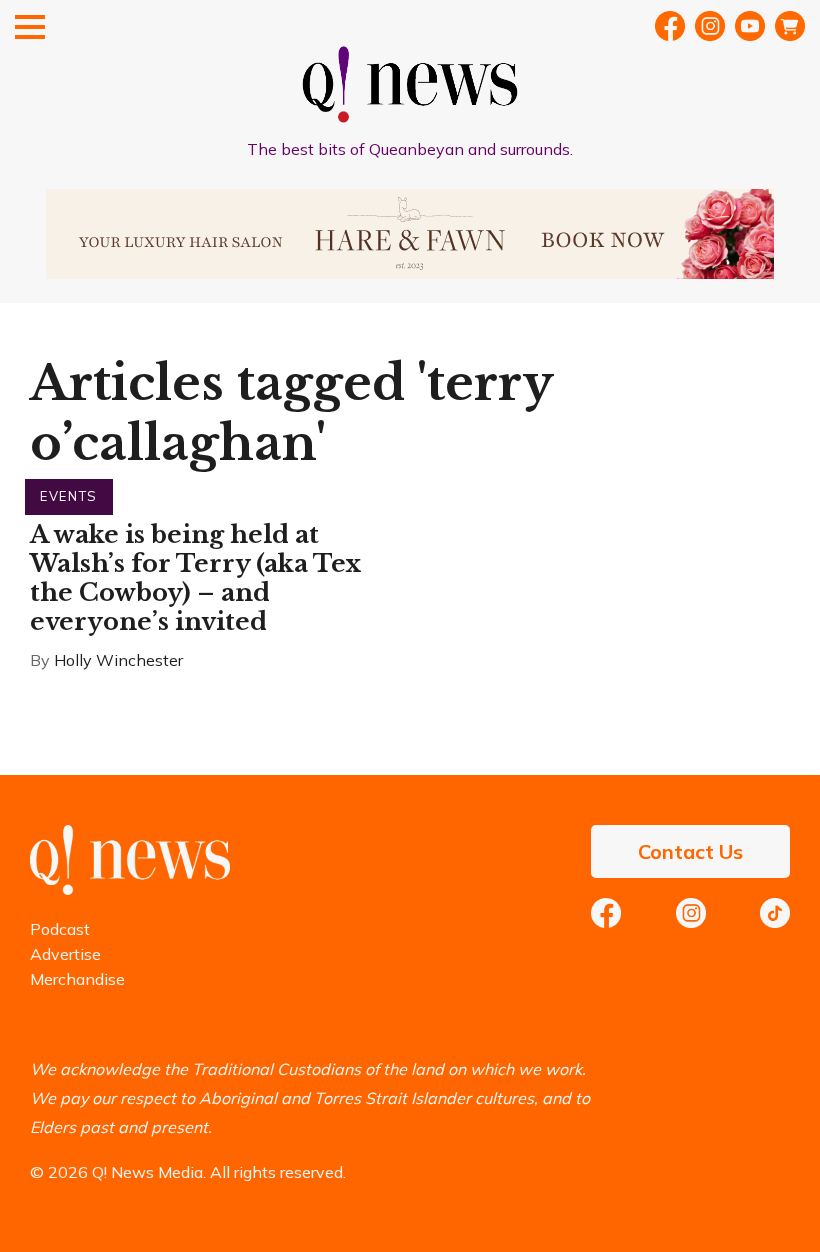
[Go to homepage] (130, 889)
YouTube (750, 26)
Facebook (670, 26)
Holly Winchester (118, 660)
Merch (790, 26)
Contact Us (690, 851)
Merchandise (77, 979)
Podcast (60, 929)
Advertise (65, 954)
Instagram (691, 913)
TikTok (775, 913)
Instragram (710, 26)
